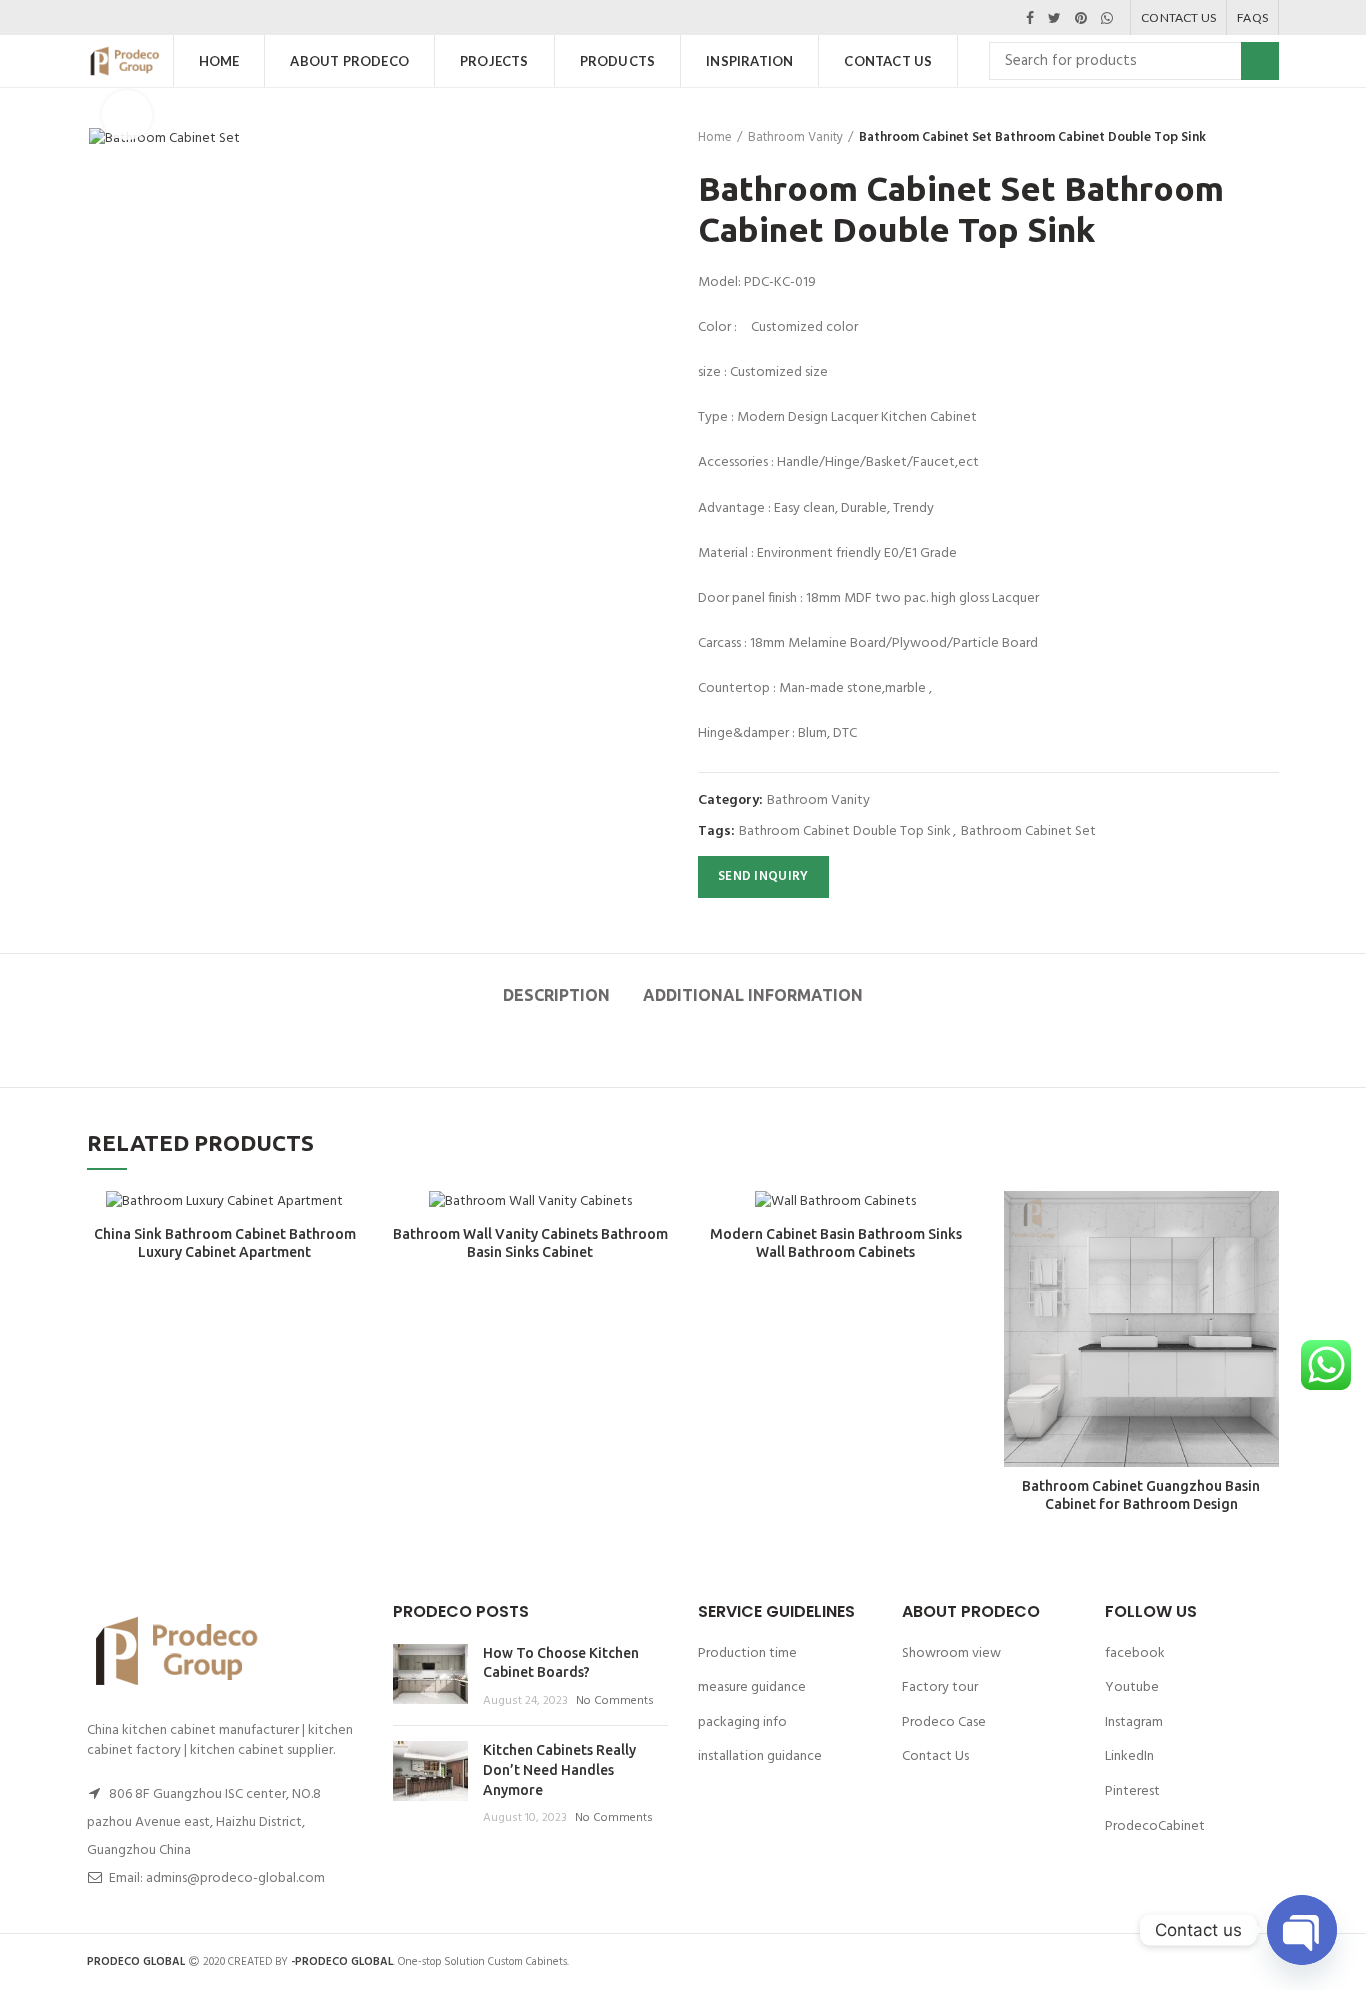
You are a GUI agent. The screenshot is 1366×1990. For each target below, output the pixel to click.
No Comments (615, 1701)
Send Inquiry (763, 876)
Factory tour (940, 1687)
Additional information (753, 995)
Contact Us (935, 1756)
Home (715, 138)
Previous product (1229, 138)
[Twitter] (1054, 18)
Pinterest (1132, 1791)
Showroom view (951, 1653)
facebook (1135, 1653)
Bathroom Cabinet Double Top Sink (845, 832)
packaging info (742, 1722)
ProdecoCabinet (1155, 1826)
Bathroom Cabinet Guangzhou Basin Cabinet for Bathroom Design (1141, 1495)
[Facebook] (1030, 18)
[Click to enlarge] (127, 115)
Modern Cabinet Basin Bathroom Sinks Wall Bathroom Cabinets (836, 1243)
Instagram (1134, 1722)
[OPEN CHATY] (1302, 1930)
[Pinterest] (1081, 18)
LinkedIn (1129, 1756)
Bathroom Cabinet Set (1028, 832)
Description (556, 995)
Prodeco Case (944, 1722)
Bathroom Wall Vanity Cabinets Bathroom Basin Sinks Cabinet (530, 1243)
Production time (747, 1653)
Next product (1269, 138)
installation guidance (760, 1756)
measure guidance (752, 1687)
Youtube (1132, 1687)
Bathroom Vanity (795, 138)
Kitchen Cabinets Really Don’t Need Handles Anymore (559, 1769)
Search (1260, 61)
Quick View (1264, 1223)
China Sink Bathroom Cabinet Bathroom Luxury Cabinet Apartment (225, 1243)
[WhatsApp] (1107, 18)
